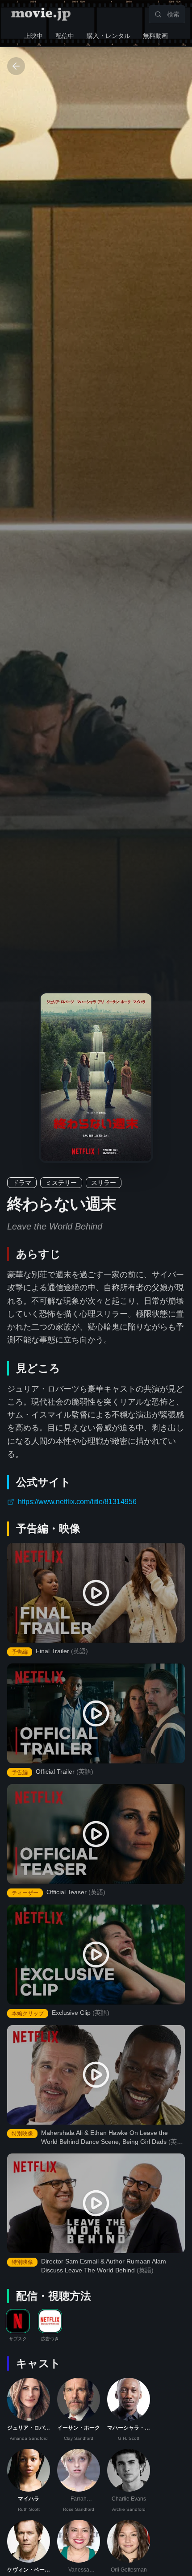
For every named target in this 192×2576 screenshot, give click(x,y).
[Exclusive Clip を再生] (96, 1955)
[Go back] (16, 66)
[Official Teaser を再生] (96, 1834)
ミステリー (61, 1183)
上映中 (33, 36)
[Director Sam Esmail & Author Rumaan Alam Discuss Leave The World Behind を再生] (96, 2203)
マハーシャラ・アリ (129, 2428)
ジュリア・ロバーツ (29, 2428)
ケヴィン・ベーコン (29, 2570)
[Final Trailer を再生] (96, 1593)
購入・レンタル (109, 36)
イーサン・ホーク (79, 2428)
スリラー (104, 1183)
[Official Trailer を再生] (96, 1713)
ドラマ (22, 1183)
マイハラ (29, 2499)
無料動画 (155, 36)
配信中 (65, 36)
